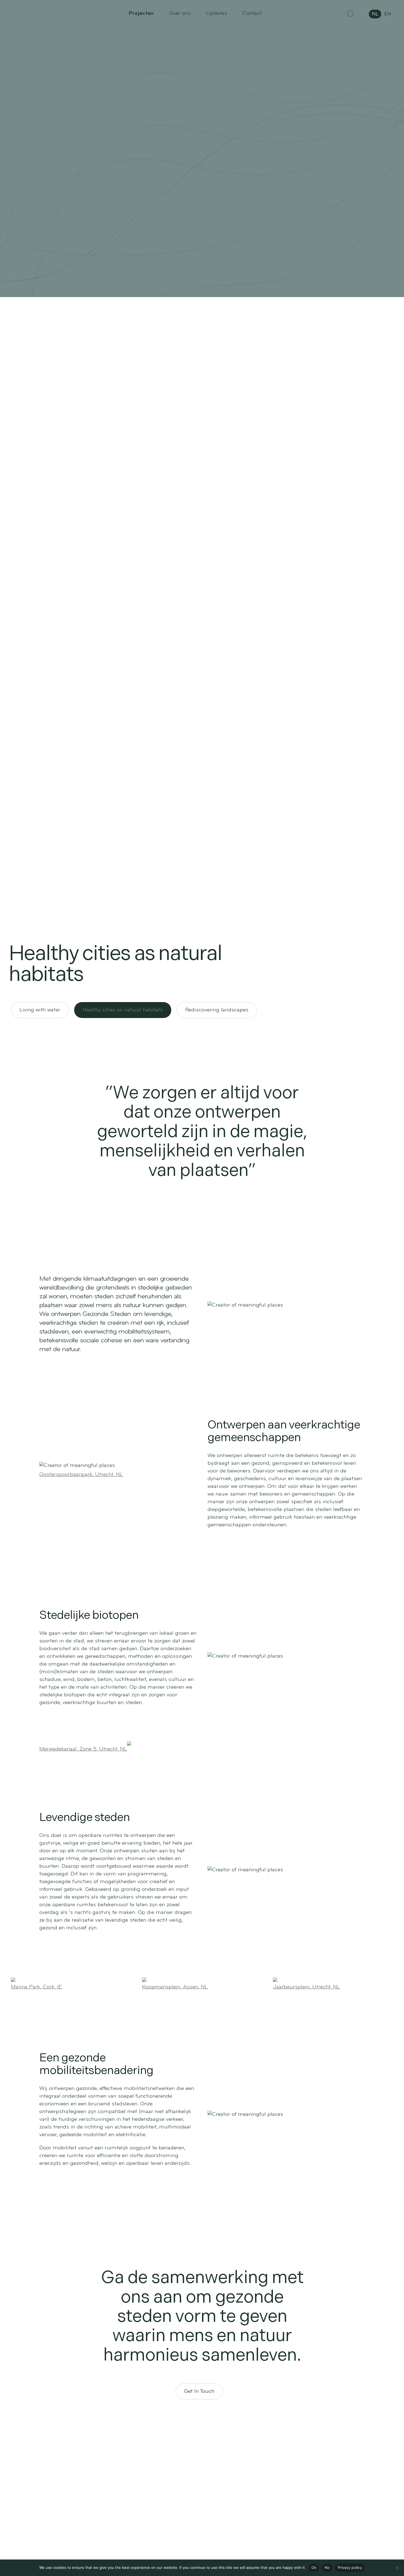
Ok (314, 2567)
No (327, 2567)
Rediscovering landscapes (217, 1010)
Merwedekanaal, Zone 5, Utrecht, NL (83, 1749)
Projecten (141, 13)
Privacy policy (350, 2567)
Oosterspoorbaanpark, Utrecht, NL (81, 1475)
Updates (217, 13)
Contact (252, 13)
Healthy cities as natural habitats (123, 1010)
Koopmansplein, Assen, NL (175, 1987)
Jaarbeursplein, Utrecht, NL (306, 1987)
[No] (397, 2568)
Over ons (180, 13)
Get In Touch (199, 2391)
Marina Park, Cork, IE (36, 1987)
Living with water (40, 1010)
